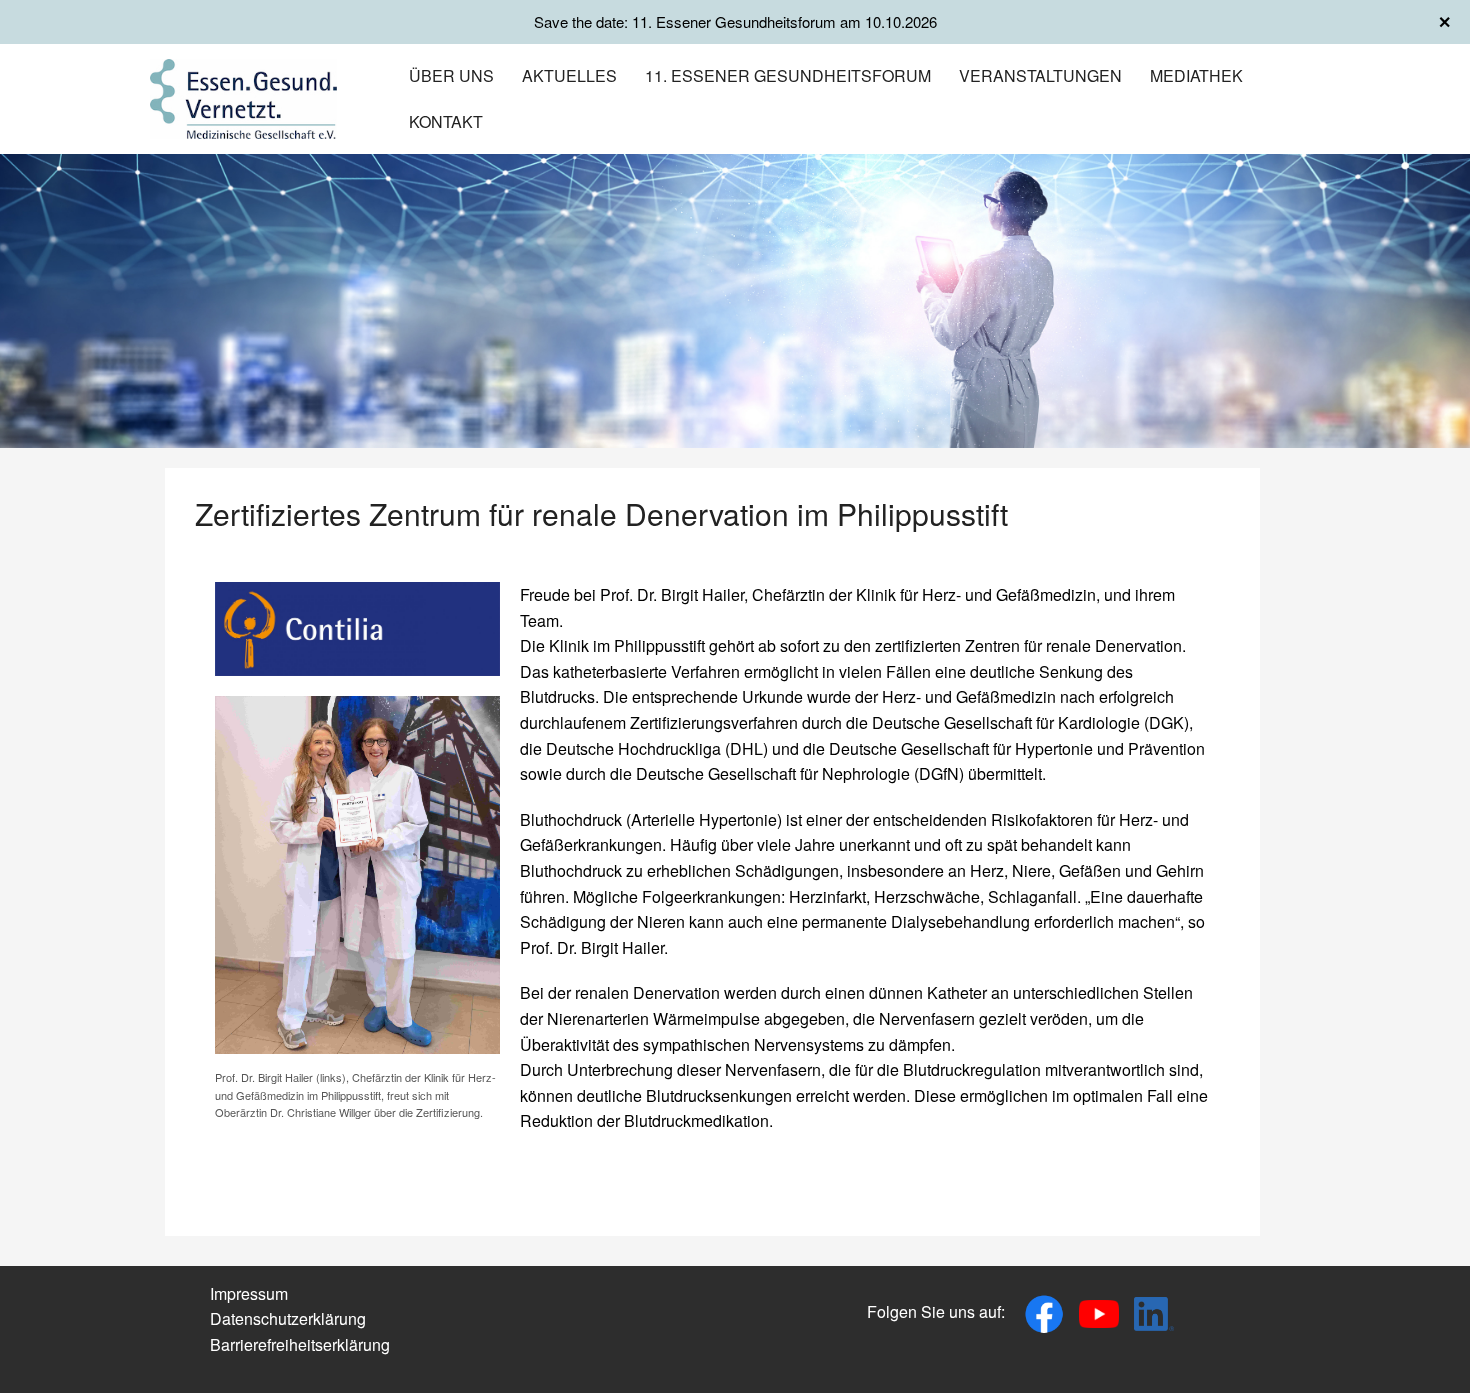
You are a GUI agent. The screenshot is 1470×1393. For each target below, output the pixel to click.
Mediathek (1196, 75)
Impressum (249, 1293)
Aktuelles (569, 75)
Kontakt (446, 121)
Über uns (451, 75)
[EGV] (243, 96)
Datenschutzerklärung (288, 1318)
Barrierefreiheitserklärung (300, 1344)
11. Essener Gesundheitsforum (788, 75)
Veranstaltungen (1040, 75)
